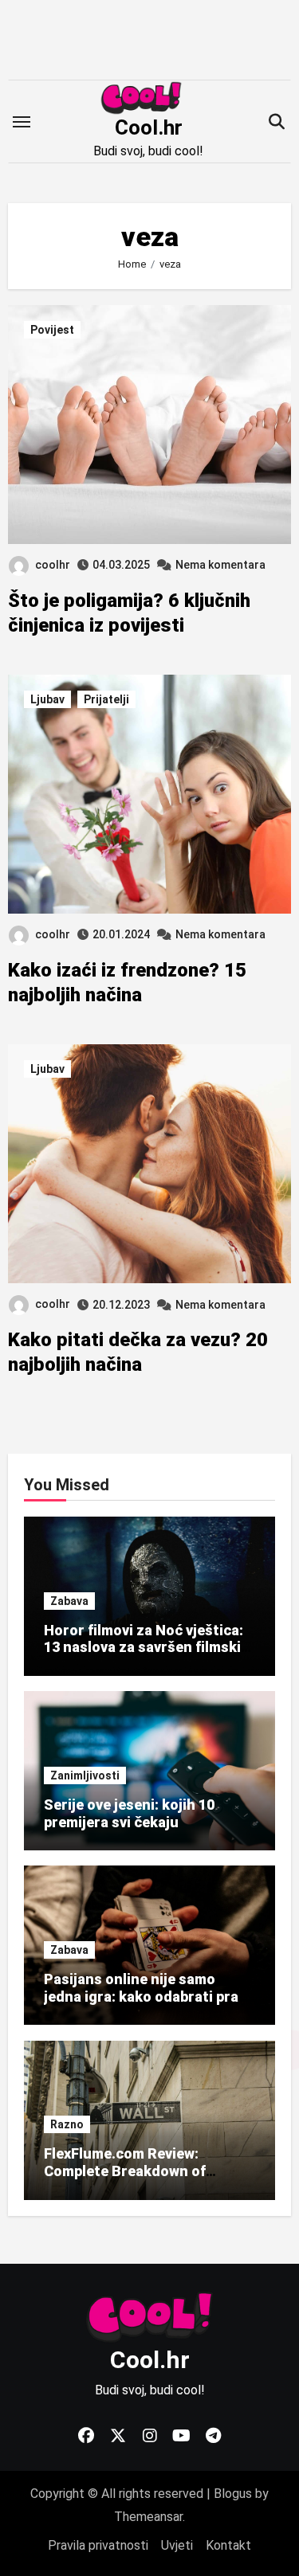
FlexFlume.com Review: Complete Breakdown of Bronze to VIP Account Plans (142, 2171)
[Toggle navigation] (22, 122)
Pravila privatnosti (98, 2545)
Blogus (233, 2494)
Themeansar (148, 2517)
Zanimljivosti (85, 1775)
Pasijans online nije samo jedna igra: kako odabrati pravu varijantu (149, 1996)
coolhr (53, 565)
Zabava (69, 1601)
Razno (67, 2125)
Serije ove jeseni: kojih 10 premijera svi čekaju (129, 1813)
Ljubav (47, 699)
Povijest (52, 330)
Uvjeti (177, 2545)
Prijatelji (106, 699)
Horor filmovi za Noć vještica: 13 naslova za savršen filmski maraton (144, 1647)
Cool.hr (149, 127)
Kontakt (228, 2545)
